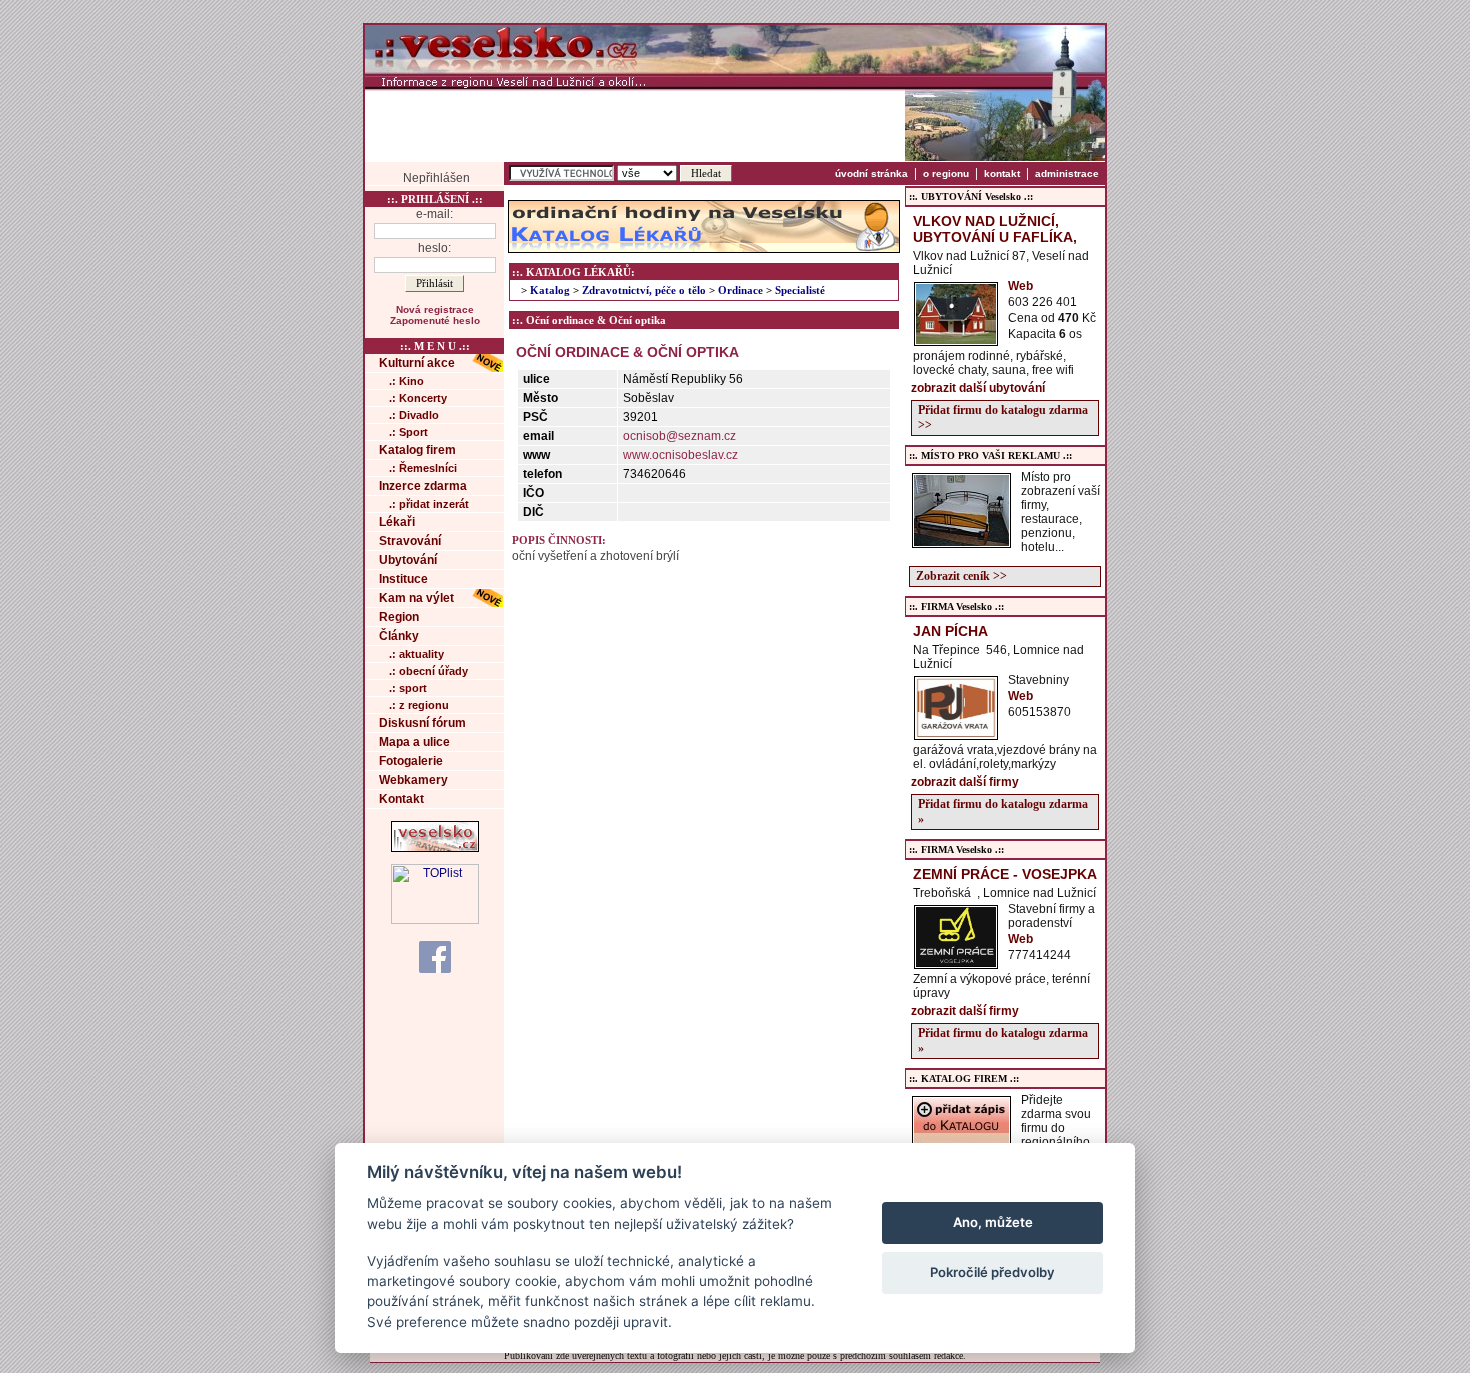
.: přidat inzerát (429, 504)
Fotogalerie (411, 761)
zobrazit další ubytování (978, 388)
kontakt (1002, 173)
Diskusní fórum (422, 723)
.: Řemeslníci (423, 468)
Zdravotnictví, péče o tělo (644, 290)
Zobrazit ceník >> (961, 576)
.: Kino (406, 381)
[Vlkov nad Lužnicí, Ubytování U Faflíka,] (956, 340)
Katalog (550, 290)
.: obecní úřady (428, 671)
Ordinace (740, 290)
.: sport (408, 688)
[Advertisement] (635, 125)
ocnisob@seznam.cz (679, 436)
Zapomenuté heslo (435, 320)
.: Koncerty (418, 398)
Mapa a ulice (414, 742)
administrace (1067, 173)
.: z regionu (419, 705)
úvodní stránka (871, 173)
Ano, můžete (993, 1222)
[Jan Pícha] (956, 734)
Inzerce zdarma (423, 486)
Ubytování (408, 560)
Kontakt (401, 799)
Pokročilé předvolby (992, 1272)
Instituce (403, 579)
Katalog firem (417, 450)
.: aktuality (416, 654)
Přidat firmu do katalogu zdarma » (1003, 811)
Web (1020, 286)
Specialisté (800, 290)
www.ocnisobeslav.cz (680, 455)
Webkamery (413, 780)
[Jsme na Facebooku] (435, 956)
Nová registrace (435, 309)
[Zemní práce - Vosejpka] (956, 963)
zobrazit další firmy (965, 782)
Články (399, 636)
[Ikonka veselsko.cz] (435, 848)
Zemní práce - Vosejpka (1005, 874)
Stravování (410, 541)
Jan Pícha (950, 631)
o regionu (946, 173)
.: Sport (408, 432)
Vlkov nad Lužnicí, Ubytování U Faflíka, (995, 229)
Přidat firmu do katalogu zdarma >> (1003, 417)
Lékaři (397, 522)
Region (399, 617)
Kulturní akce (417, 363)
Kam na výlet (416, 598)
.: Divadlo (414, 415)
